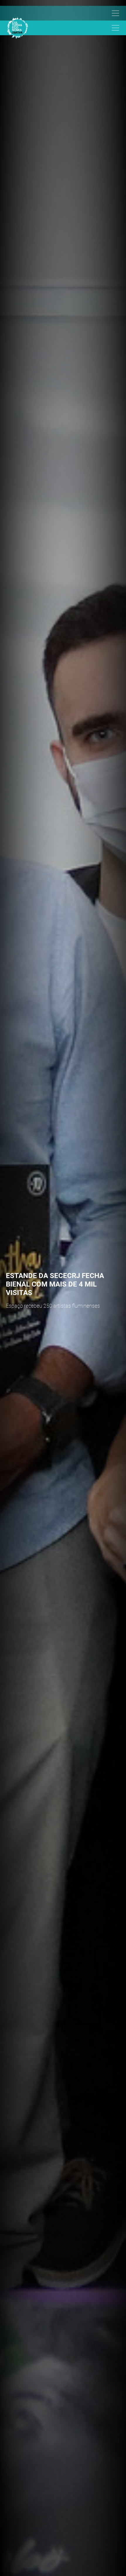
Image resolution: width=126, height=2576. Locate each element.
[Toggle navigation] (60, 13)
